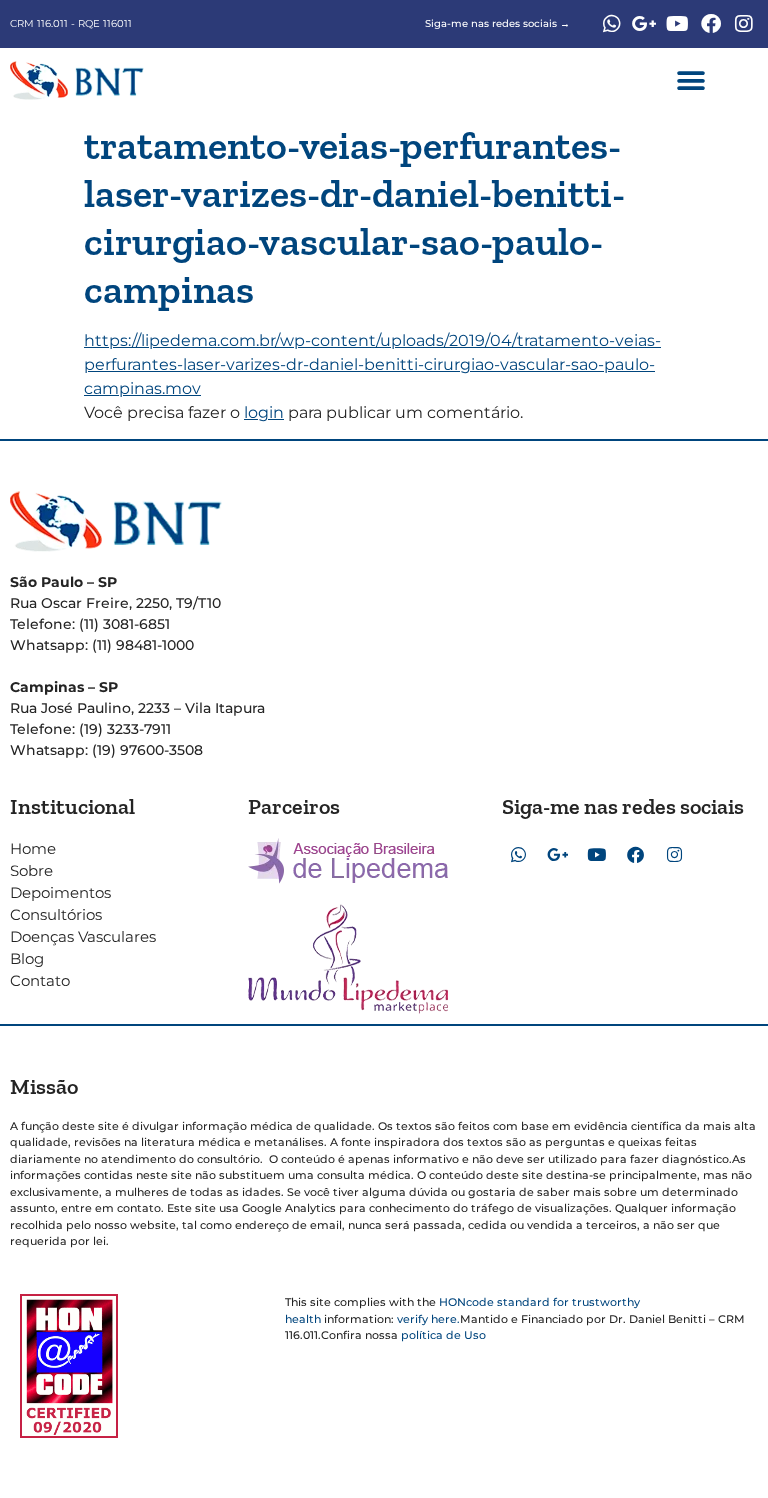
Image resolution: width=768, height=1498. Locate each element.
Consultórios (56, 914)
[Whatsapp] (612, 24)
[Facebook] (711, 24)
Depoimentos (60, 892)
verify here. (428, 1319)
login (264, 412)
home (33, 848)
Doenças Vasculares (83, 936)
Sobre (31, 870)
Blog (27, 958)
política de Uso (443, 1335)
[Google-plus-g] (645, 24)
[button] (691, 80)
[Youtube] (678, 24)
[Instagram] (744, 24)
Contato (40, 980)
